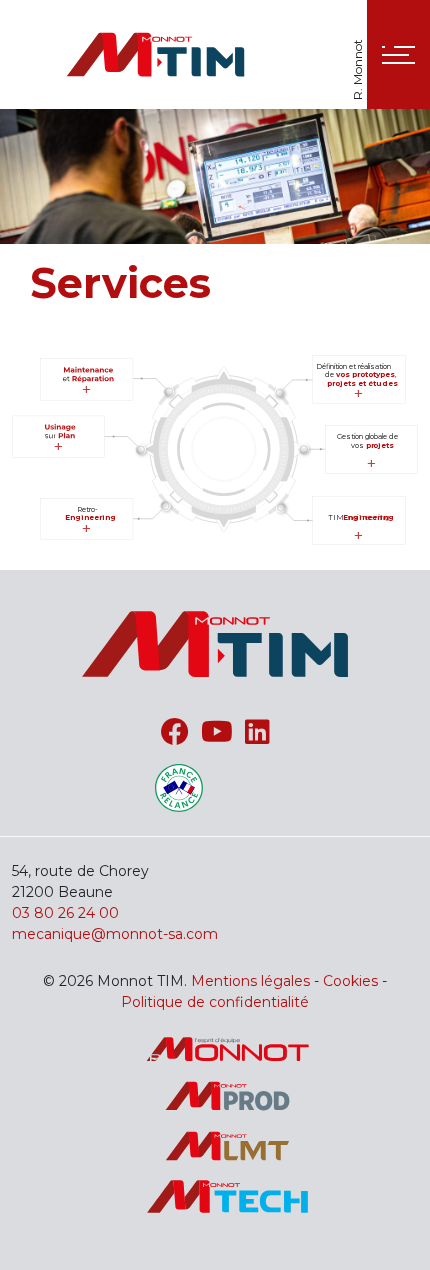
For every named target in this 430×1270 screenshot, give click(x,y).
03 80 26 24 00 (65, 913)
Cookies (350, 981)
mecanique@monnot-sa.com (115, 934)
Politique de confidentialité (215, 1002)
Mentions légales (250, 981)
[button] (398, 54)
